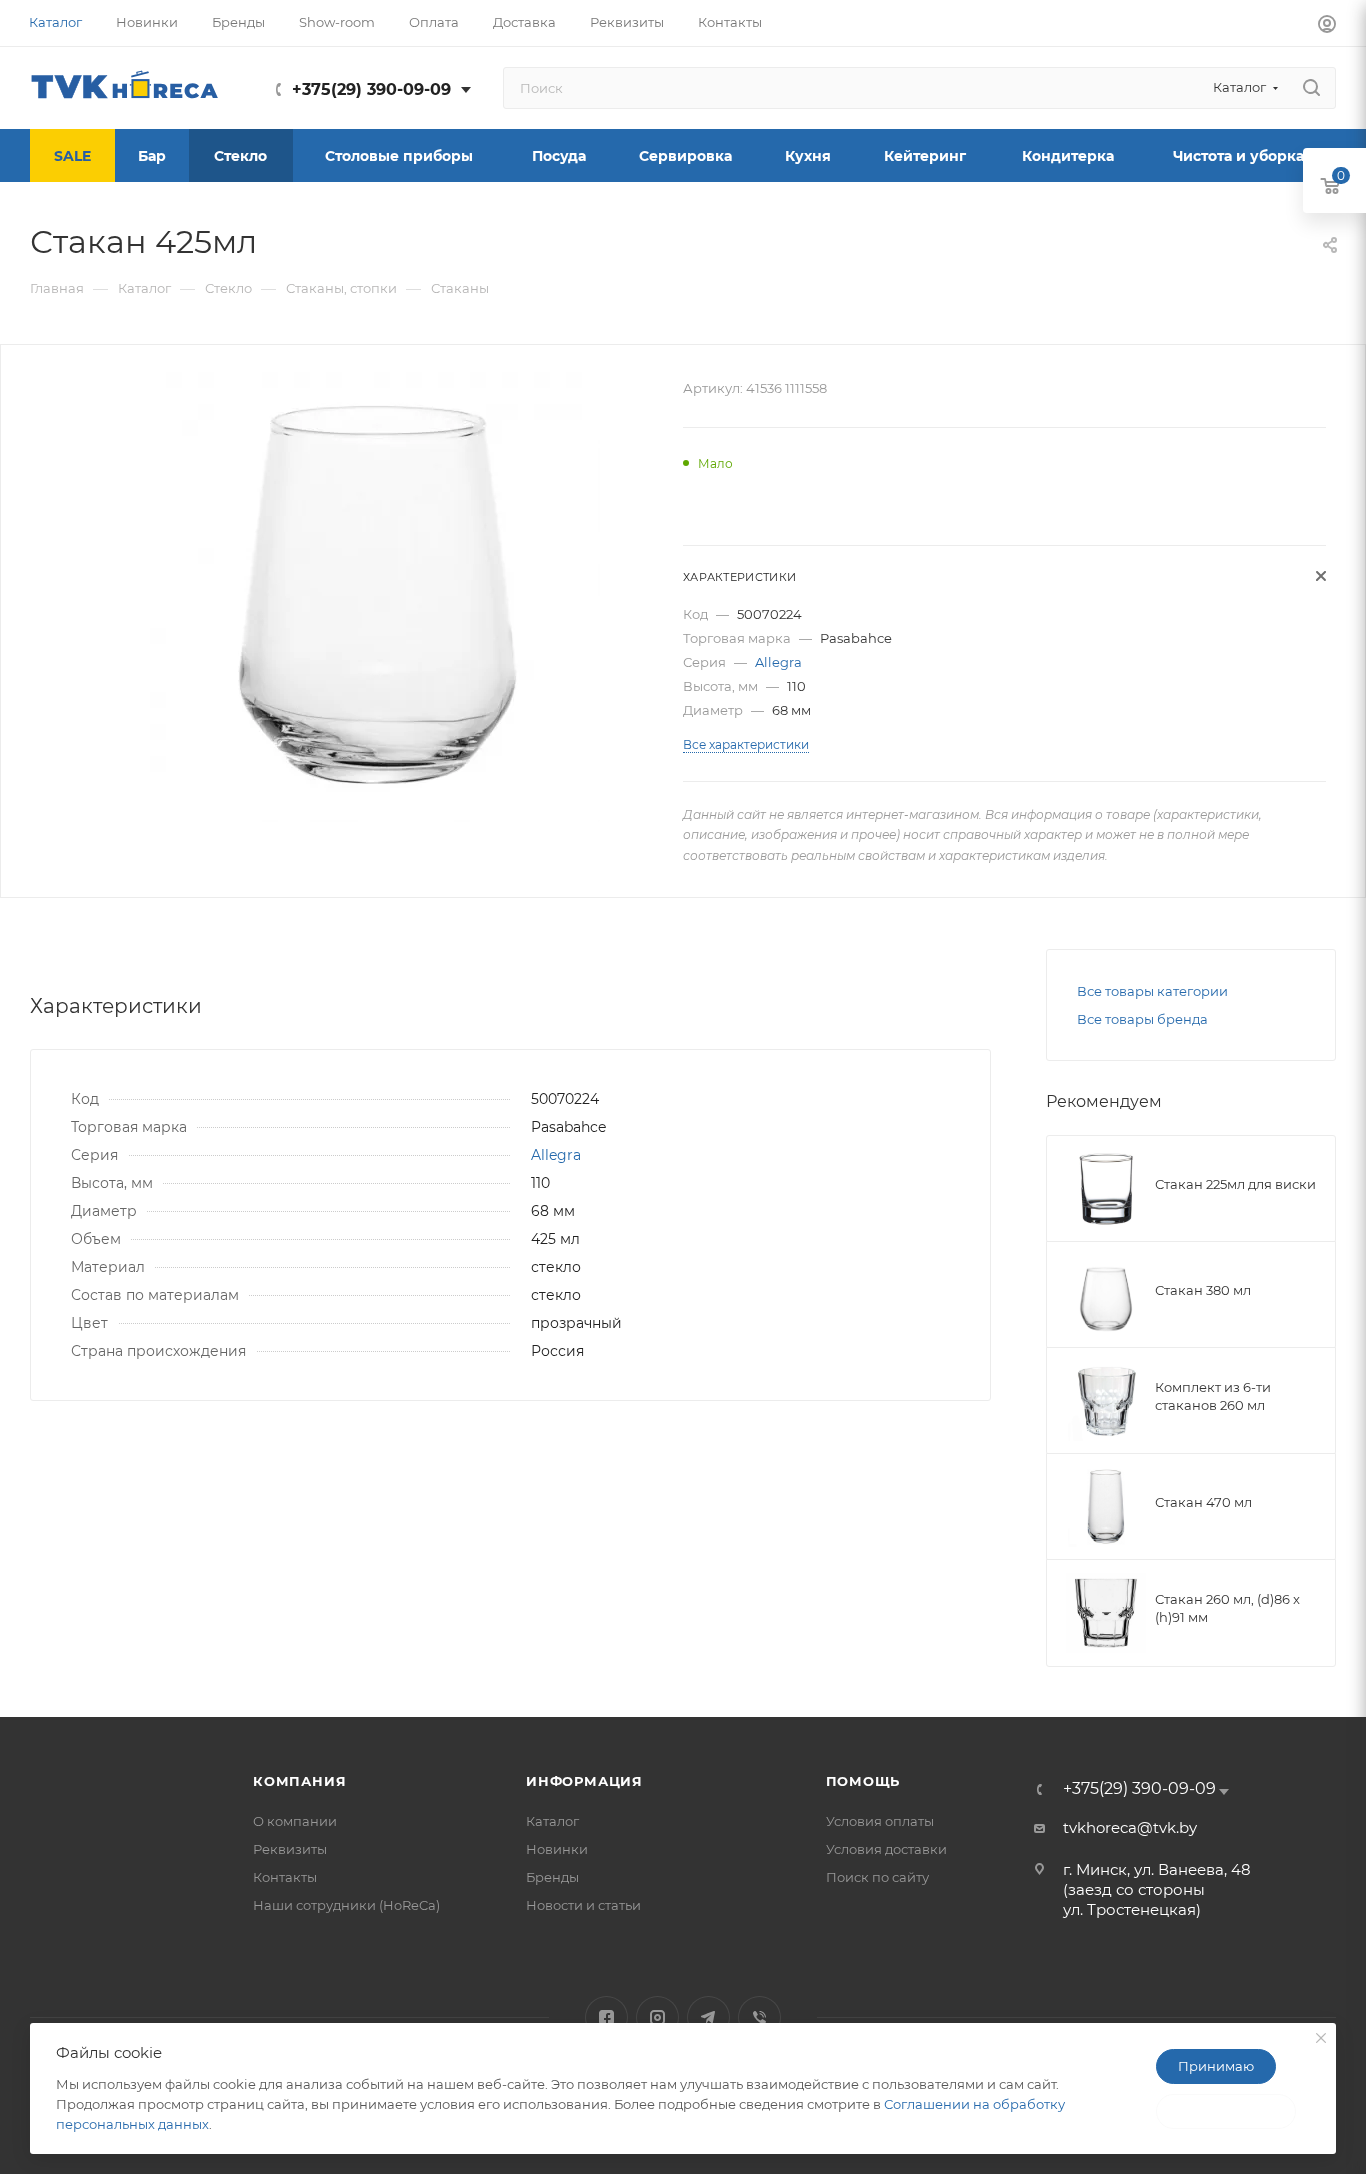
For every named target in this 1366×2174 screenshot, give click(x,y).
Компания (299, 1781)
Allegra (778, 662)
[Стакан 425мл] (375, 597)
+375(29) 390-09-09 (371, 89)
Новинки (557, 1849)
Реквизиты (290, 1849)
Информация (584, 1781)
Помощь (863, 1781)
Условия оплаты (880, 1821)
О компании (295, 1821)
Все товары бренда (1142, 1019)
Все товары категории (1152, 991)
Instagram (657, 2017)
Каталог (552, 1821)
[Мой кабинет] (1327, 26)
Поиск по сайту (877, 1877)
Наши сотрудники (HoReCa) (346, 1905)
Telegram (708, 2017)
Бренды (552, 1877)
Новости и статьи (583, 1905)
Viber (759, 2017)
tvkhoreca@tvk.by (1130, 1827)
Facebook (606, 2017)
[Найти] (1311, 88)
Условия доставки (886, 1849)
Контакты (285, 1877)
